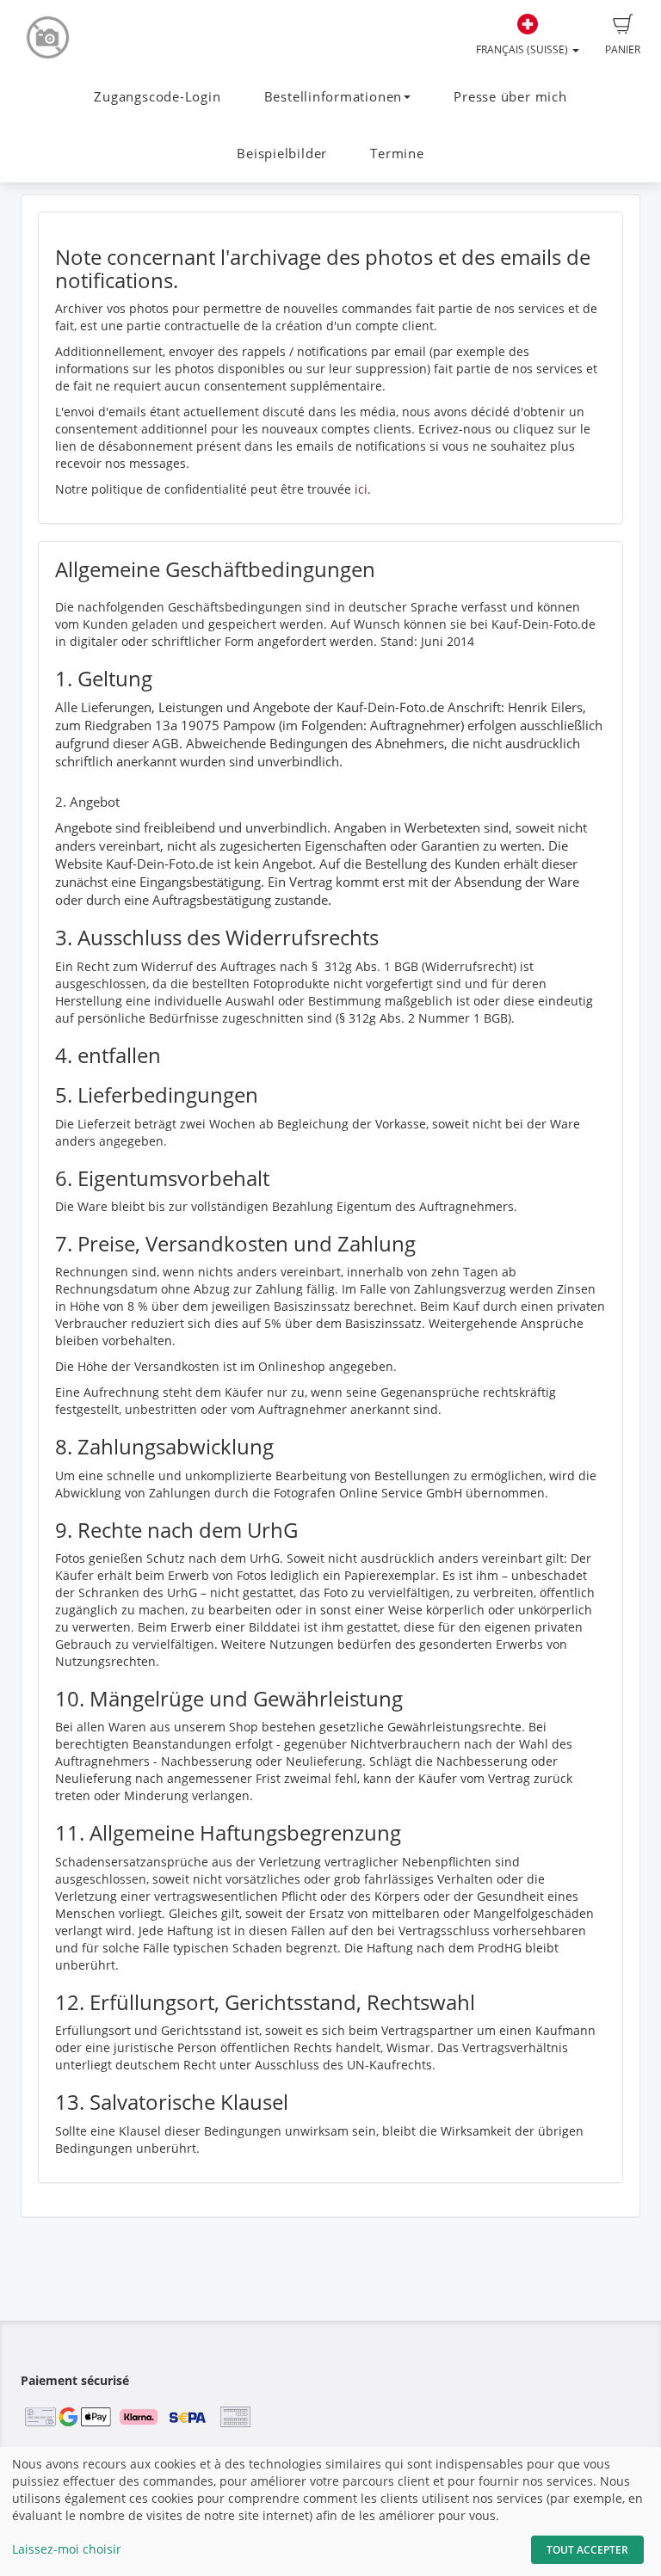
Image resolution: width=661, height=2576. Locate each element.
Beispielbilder (282, 154)
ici (361, 489)
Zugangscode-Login (157, 97)
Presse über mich (510, 97)
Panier (623, 49)
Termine (397, 154)
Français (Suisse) (523, 49)
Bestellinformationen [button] (333, 97)
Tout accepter (587, 2550)
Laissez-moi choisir (67, 2549)
